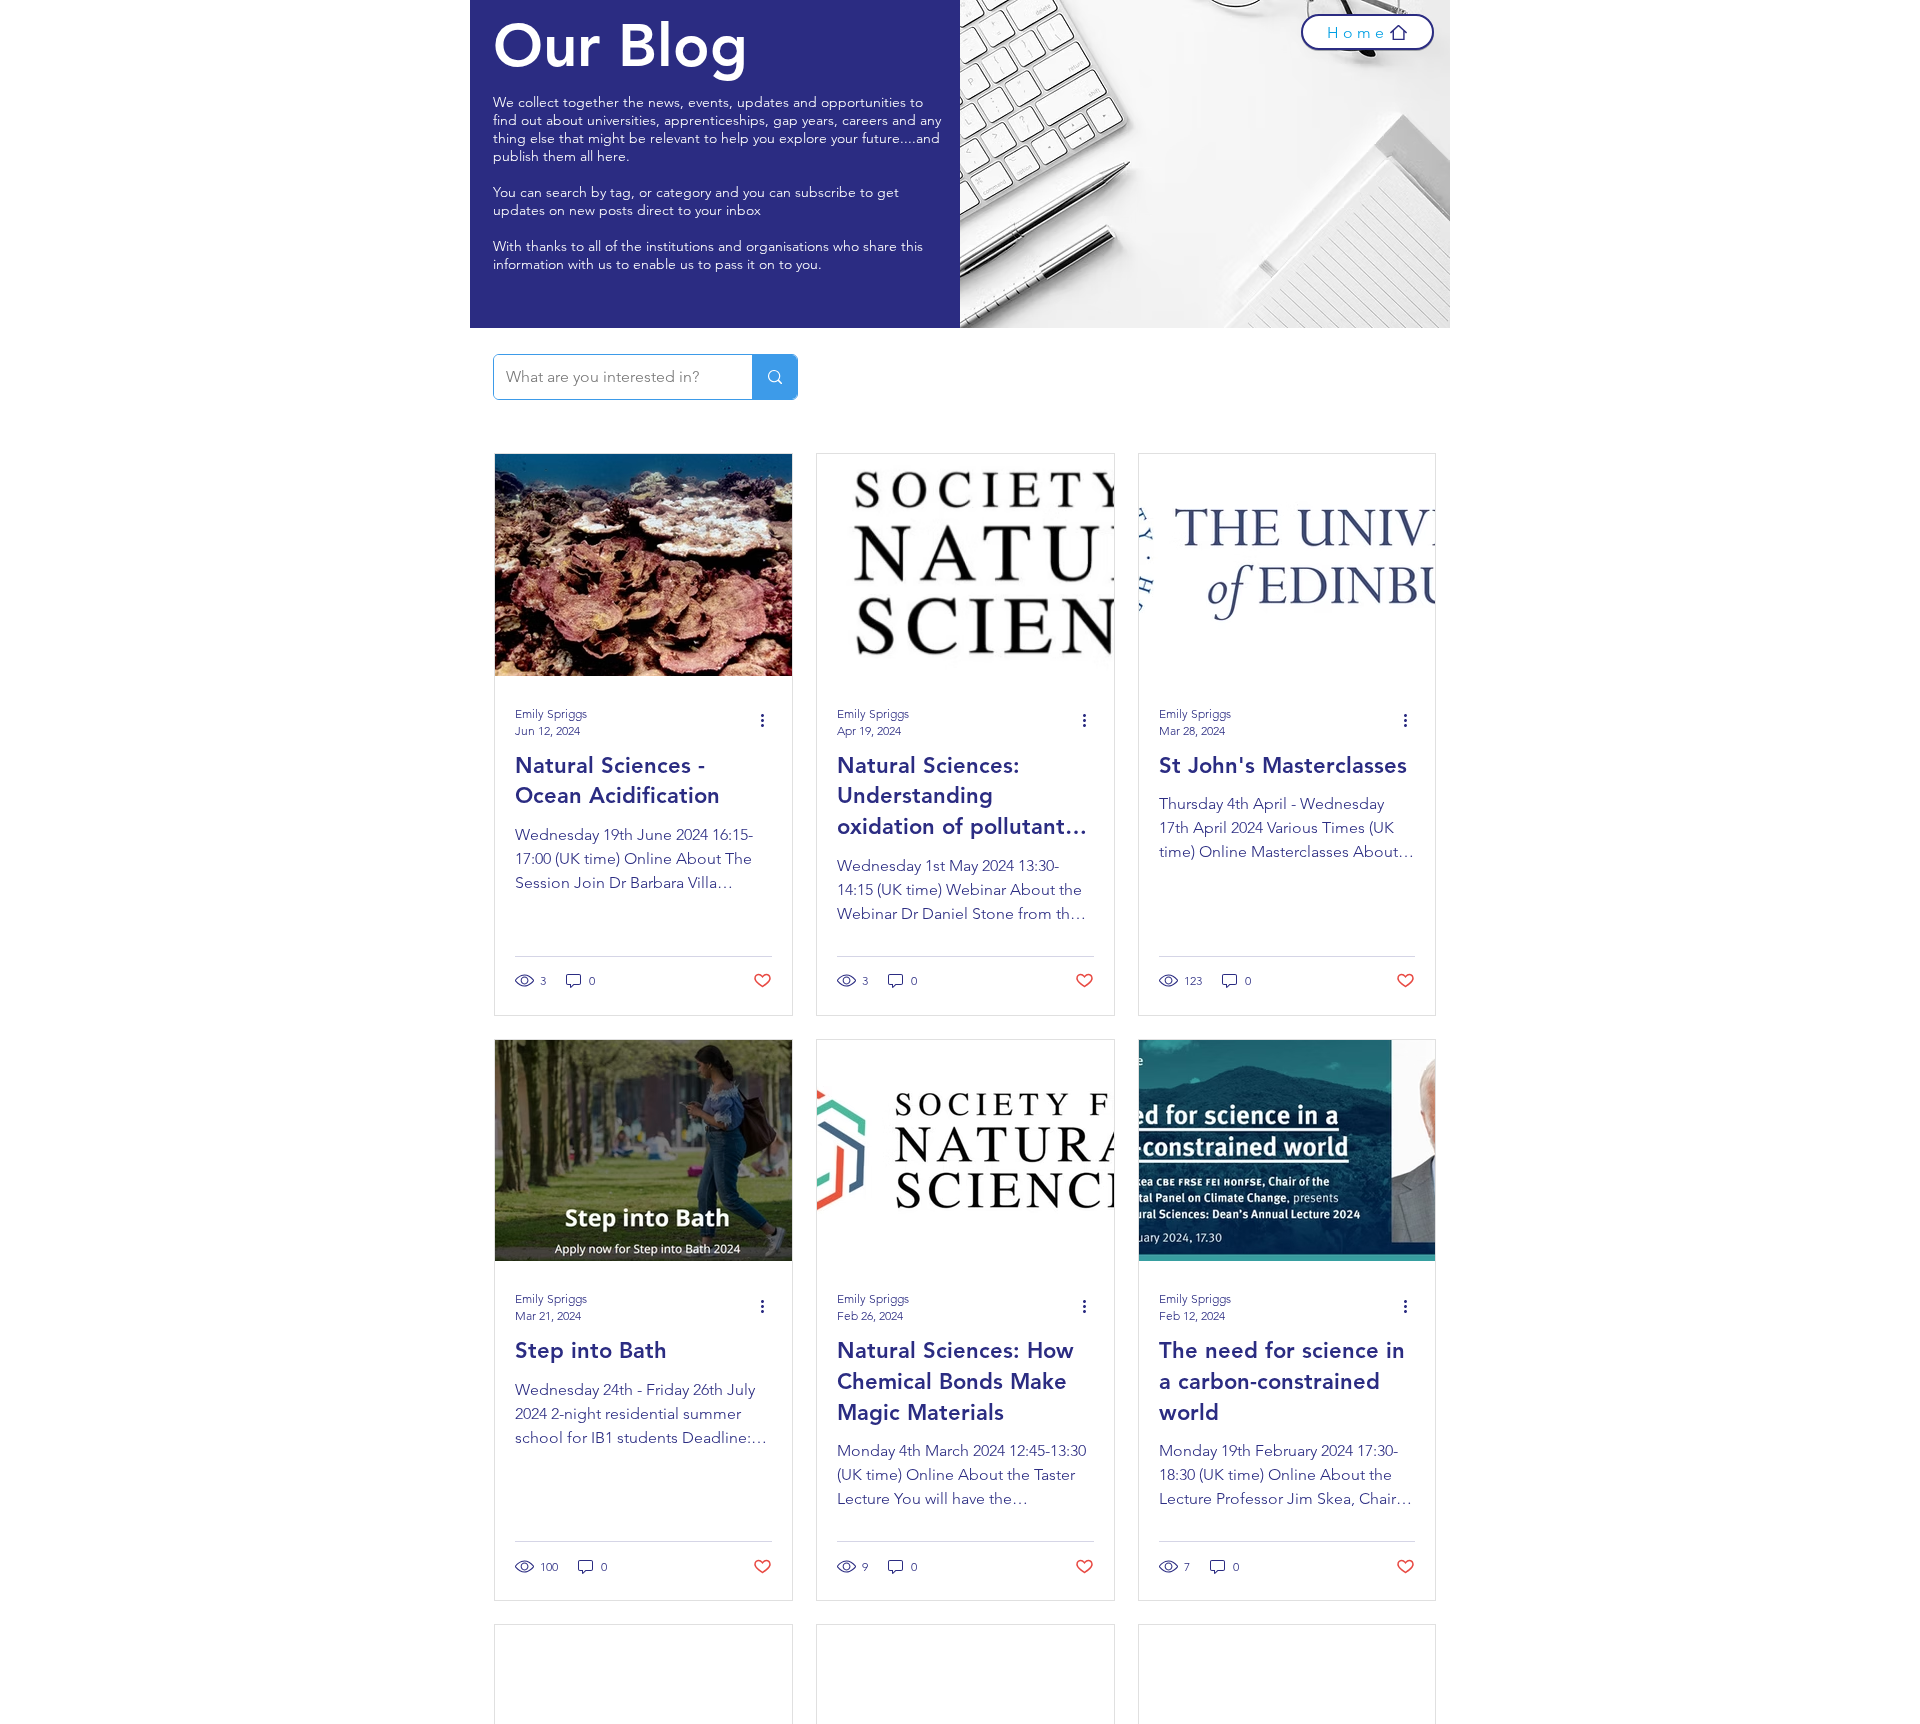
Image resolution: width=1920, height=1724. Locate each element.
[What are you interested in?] (774, 377)
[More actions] (769, 721)
